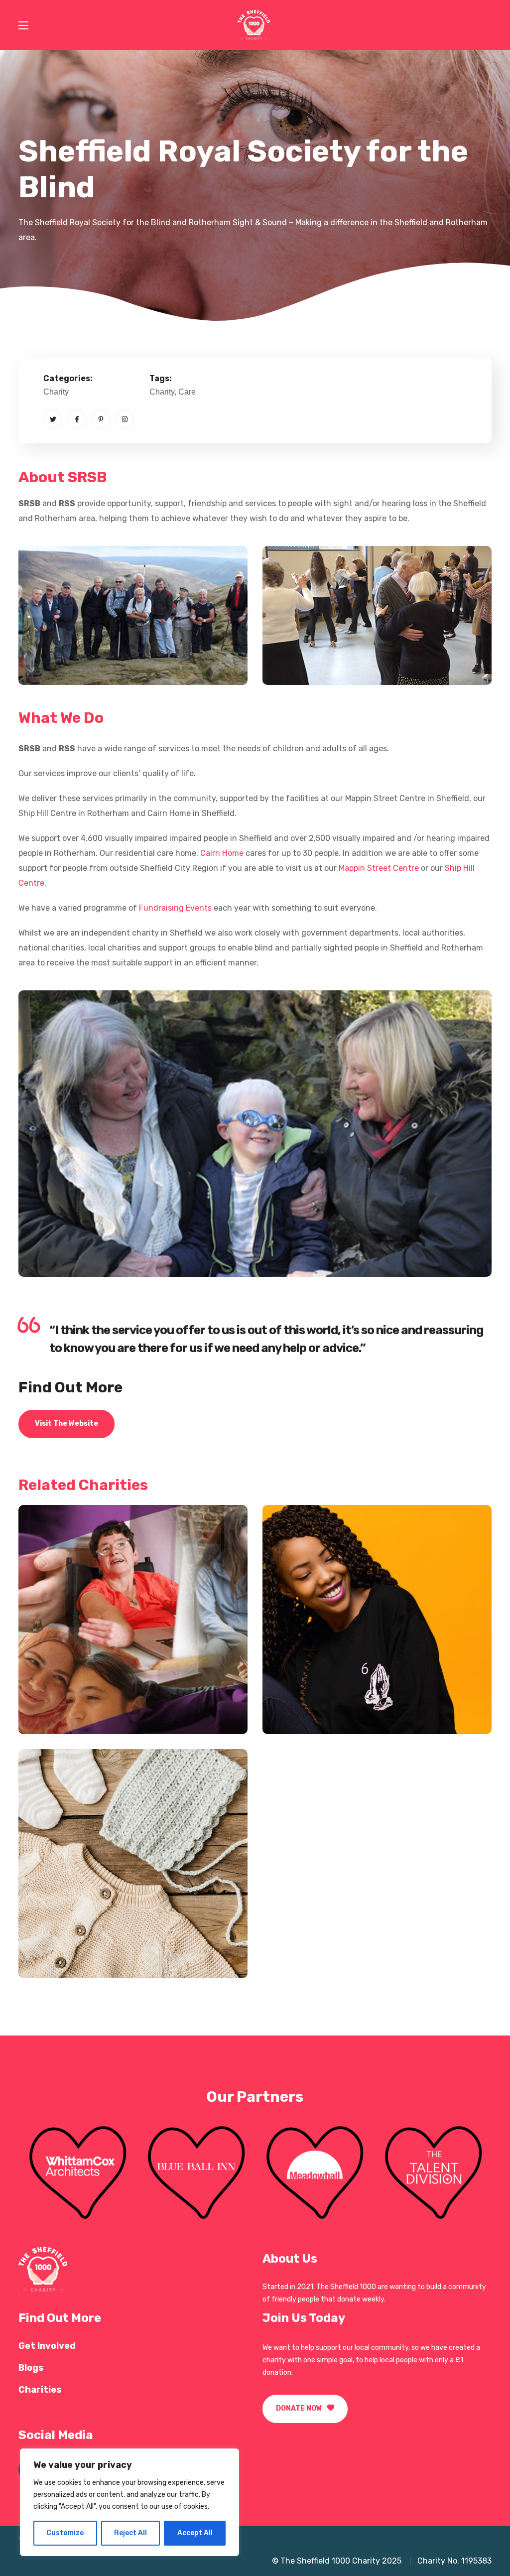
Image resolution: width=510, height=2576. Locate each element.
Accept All (195, 2533)
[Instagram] (125, 419)
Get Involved (47, 2346)
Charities (40, 2390)
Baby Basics (78, 1939)
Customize (65, 2533)
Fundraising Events (175, 908)
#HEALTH (60, 1712)
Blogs (31, 2368)
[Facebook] (77, 419)
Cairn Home (223, 853)
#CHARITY (306, 1712)
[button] (66, 1424)
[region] (129, 2502)
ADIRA (306, 1695)
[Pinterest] (101, 419)
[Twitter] (53, 419)
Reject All (130, 2533)
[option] (78, 2172)
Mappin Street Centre (379, 868)
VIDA (57, 1695)
